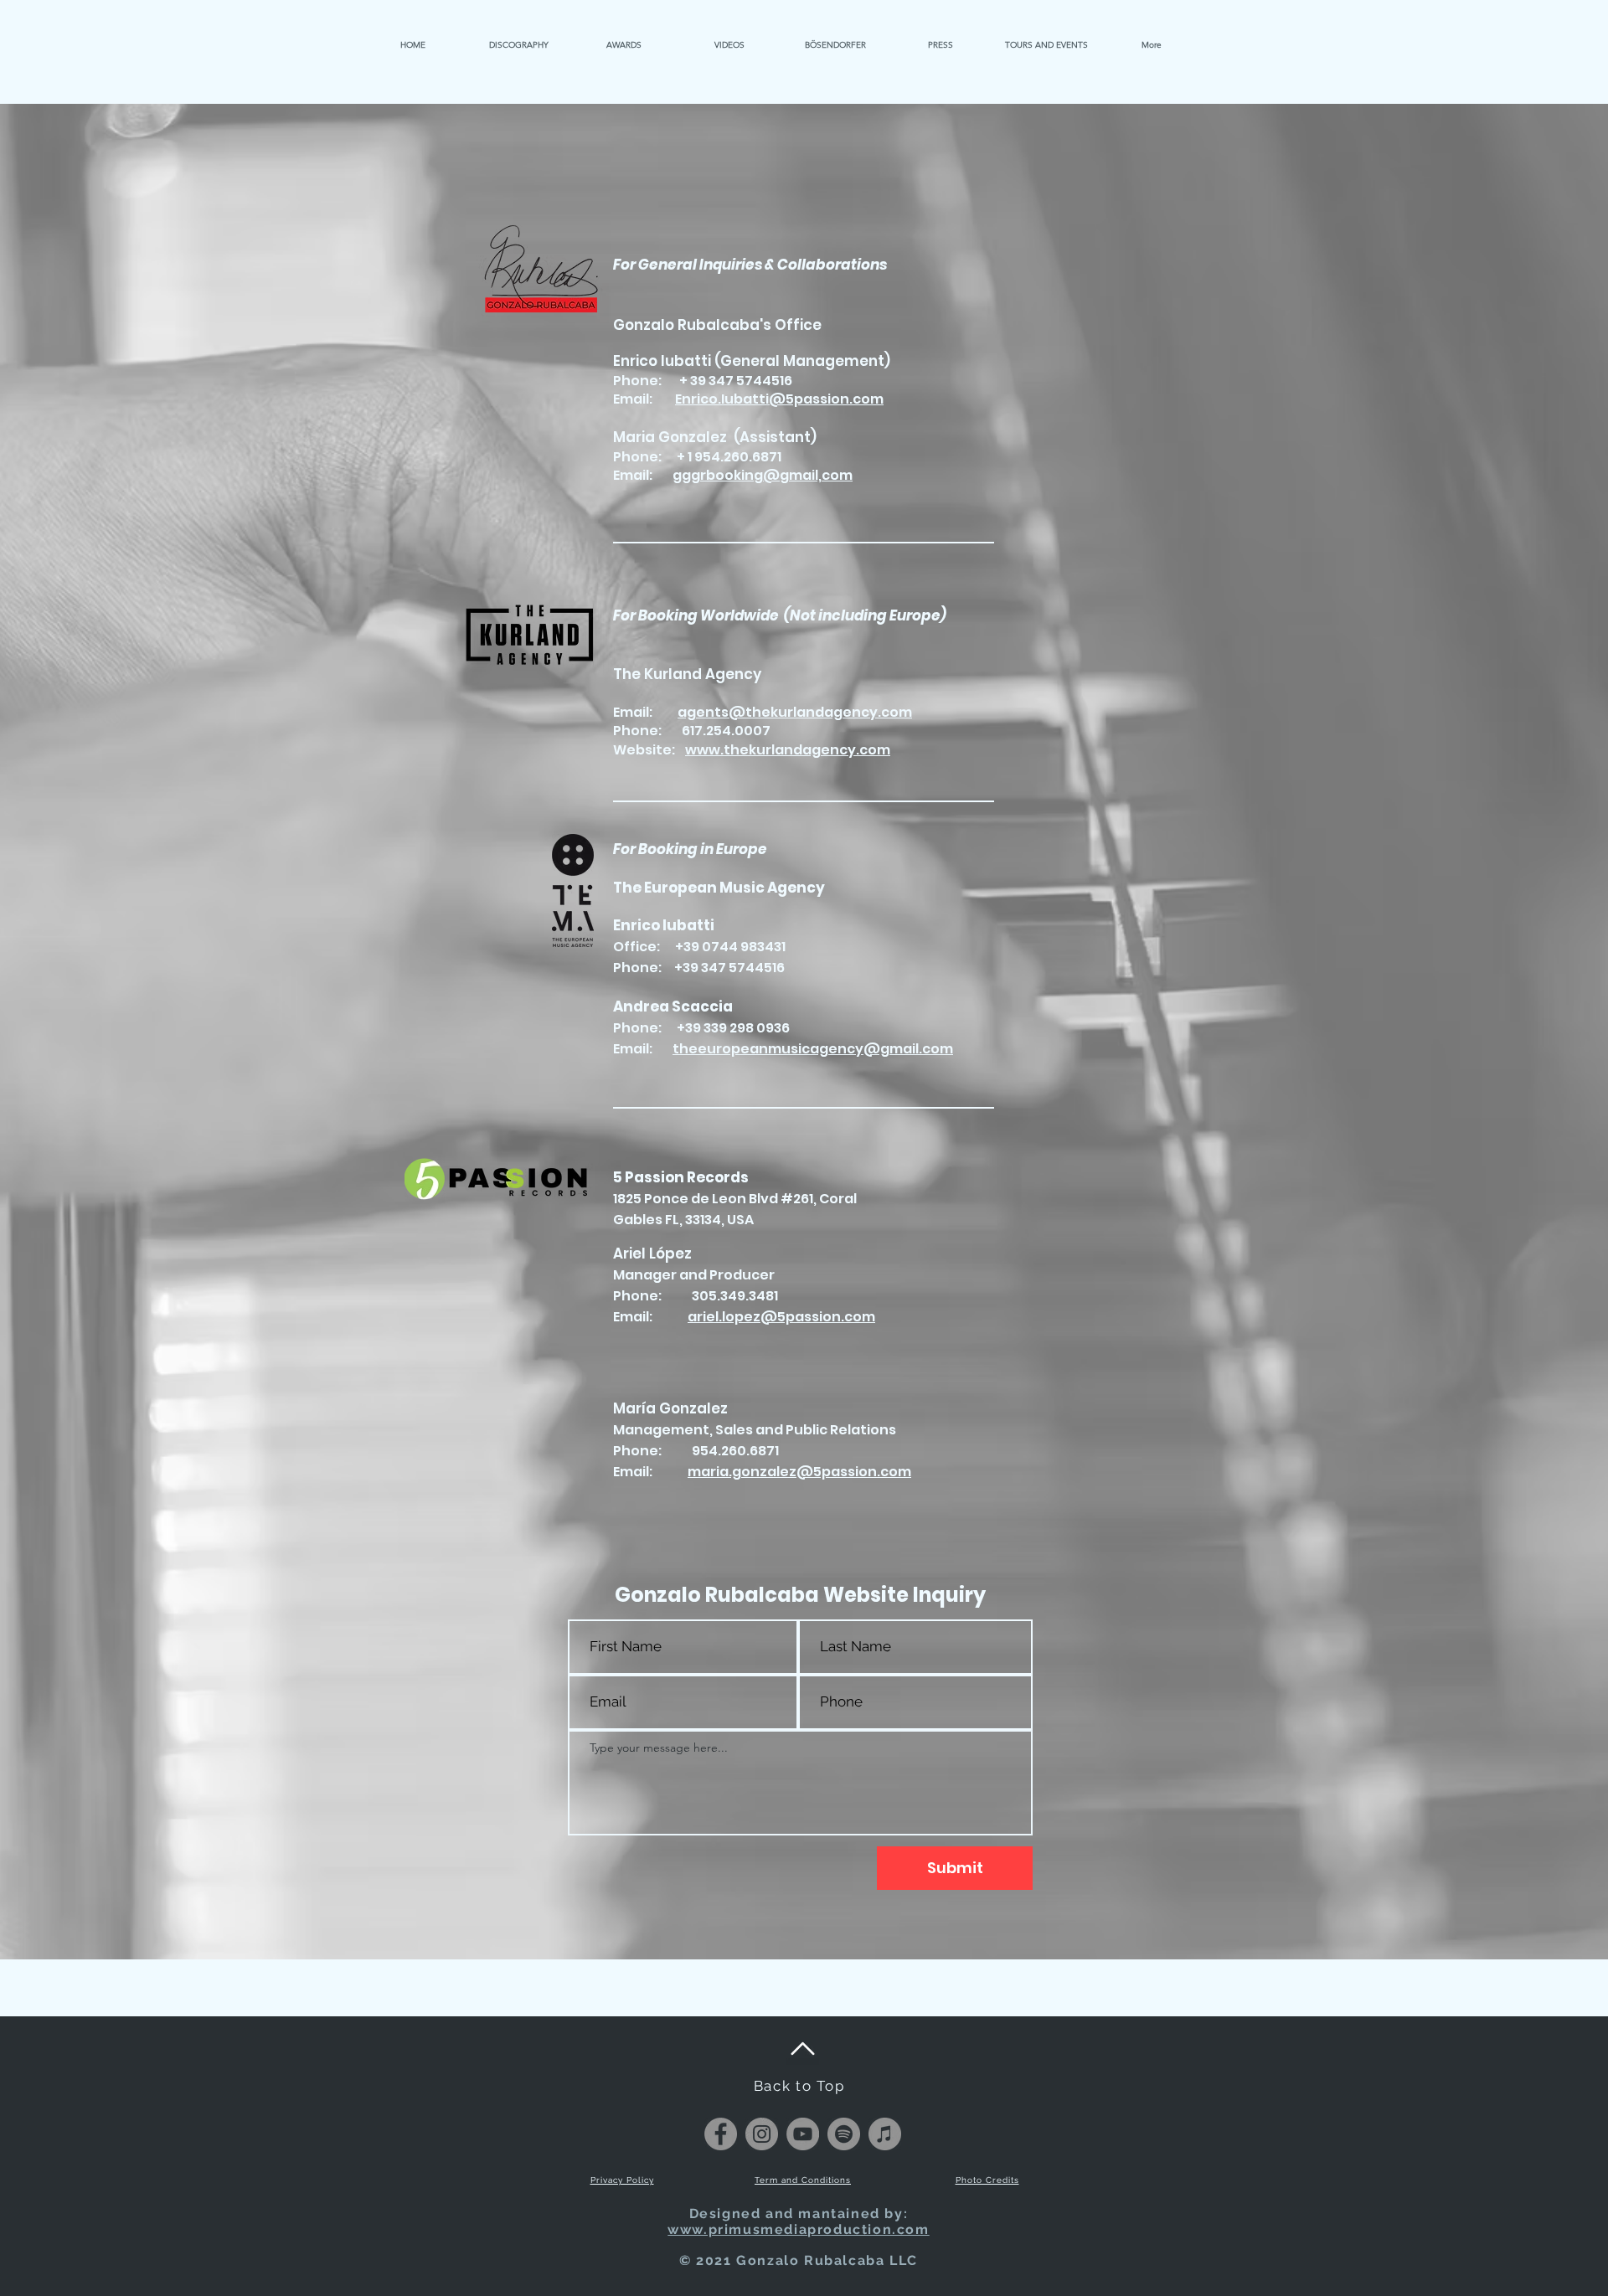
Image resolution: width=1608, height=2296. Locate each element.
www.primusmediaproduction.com (798, 2229)
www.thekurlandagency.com (788, 750)
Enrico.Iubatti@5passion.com (779, 399)
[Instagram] (762, 2134)
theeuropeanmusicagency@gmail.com (813, 1049)
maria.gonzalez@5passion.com (799, 1472)
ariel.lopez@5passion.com (781, 1317)
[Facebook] (721, 2134)
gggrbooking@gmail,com (763, 475)
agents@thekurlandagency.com (795, 712)
